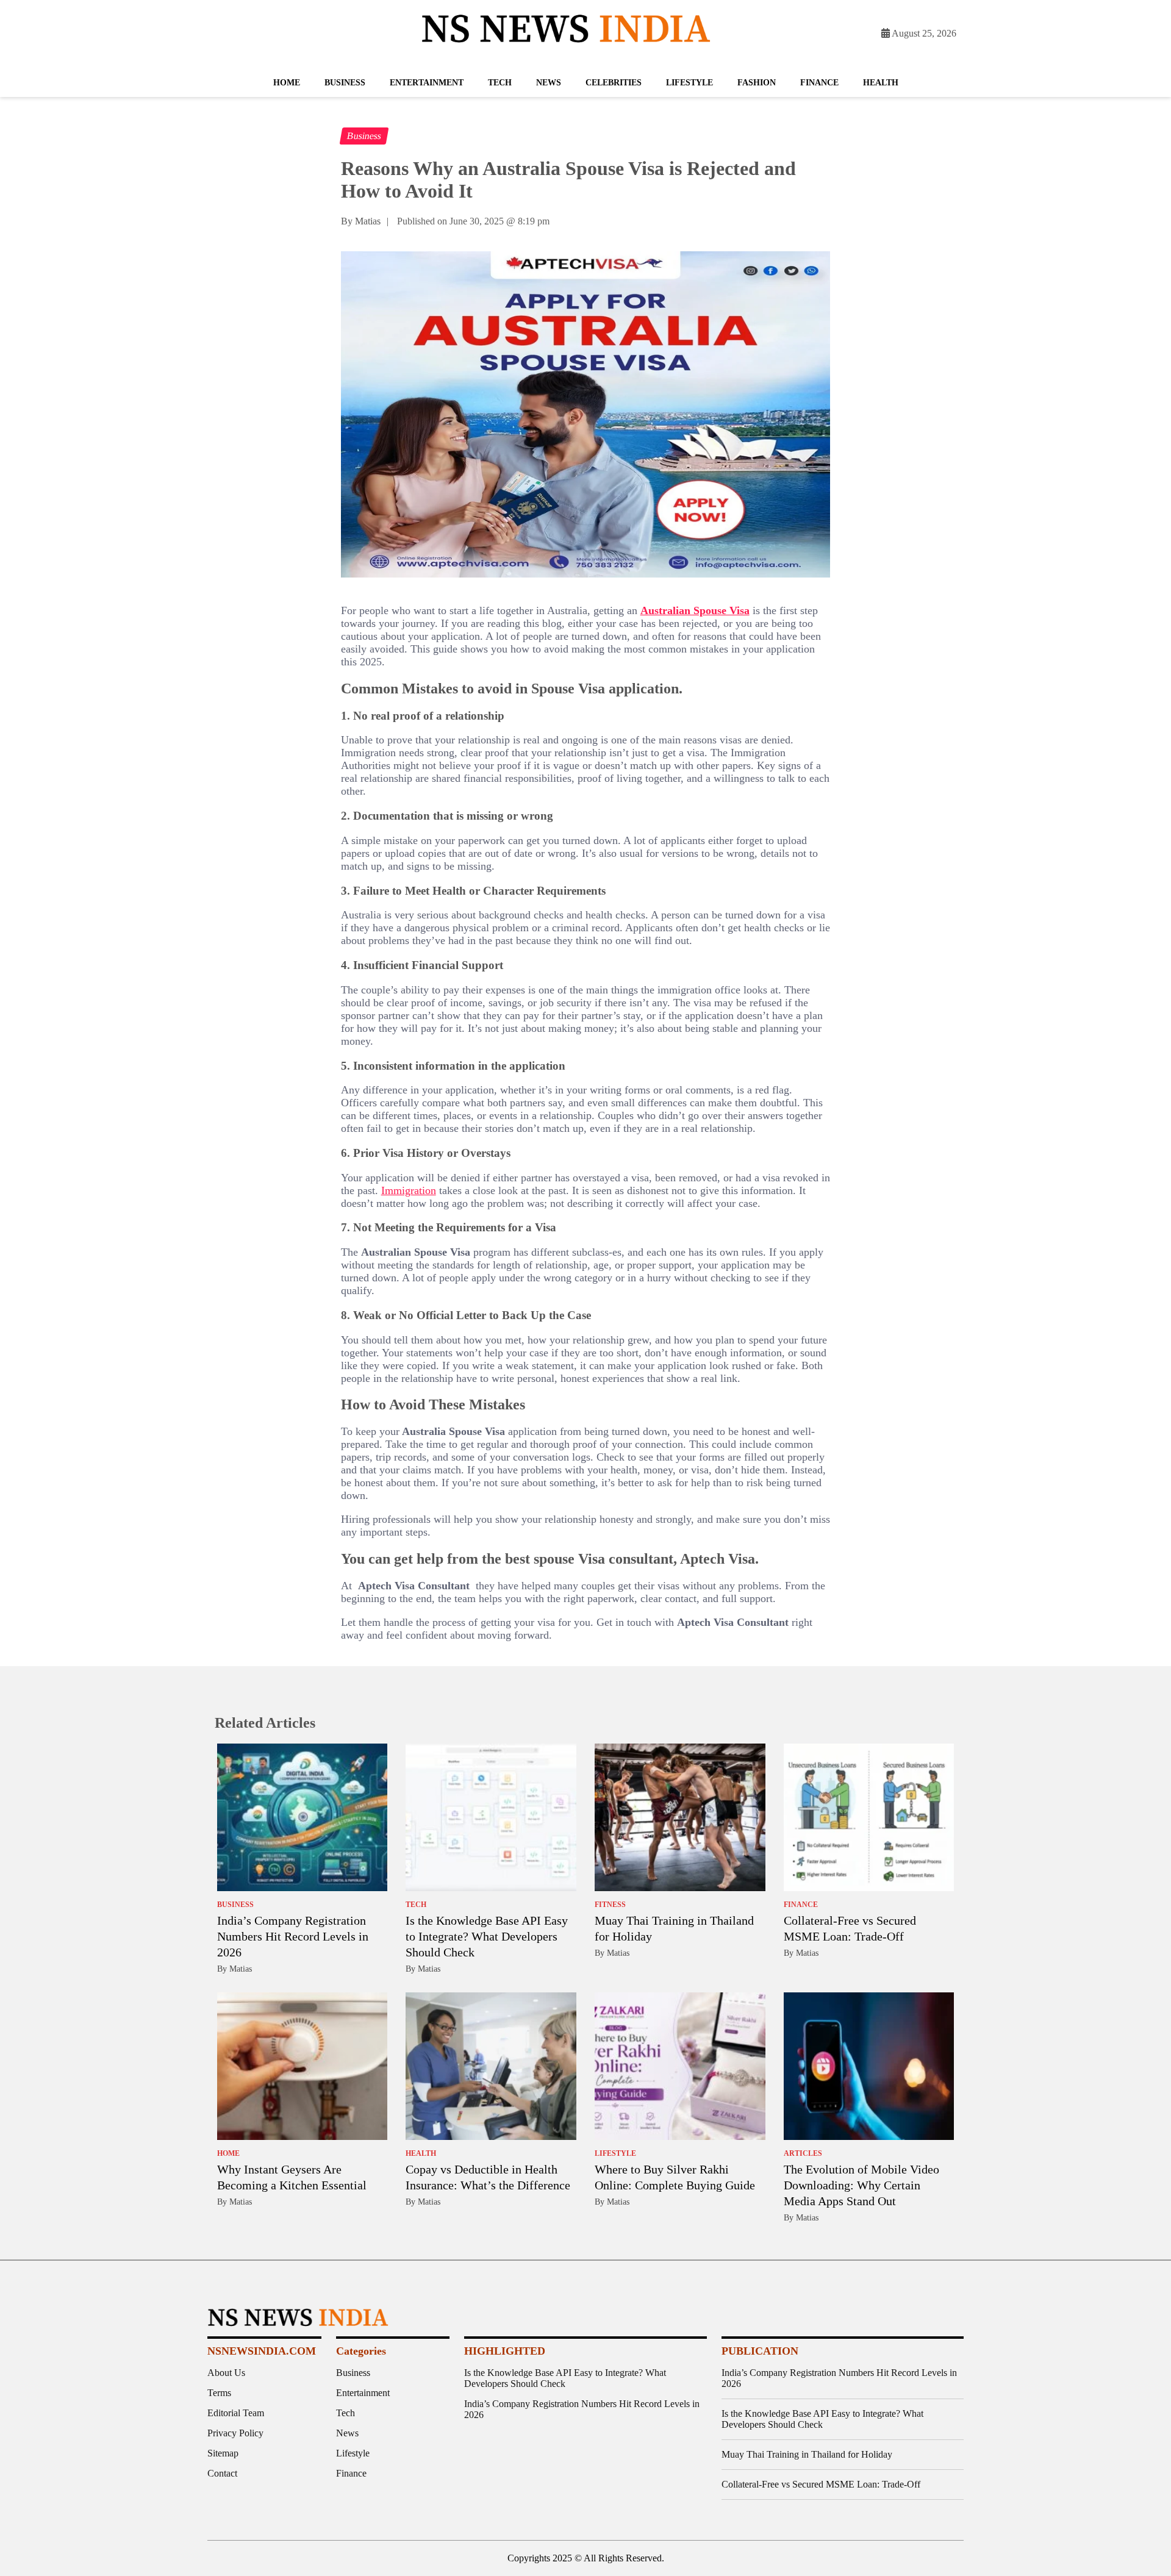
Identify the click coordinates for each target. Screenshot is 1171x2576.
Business (345, 83)
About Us (226, 2373)
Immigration (409, 1190)
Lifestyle (689, 83)
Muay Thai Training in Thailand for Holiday (807, 2454)
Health (881, 83)
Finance (819, 83)
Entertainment (427, 83)
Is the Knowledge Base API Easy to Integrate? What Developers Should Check (487, 1936)
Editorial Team (236, 2413)
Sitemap (223, 2453)
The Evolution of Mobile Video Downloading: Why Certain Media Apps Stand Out (861, 2185)
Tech (500, 83)
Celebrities (614, 83)
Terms (219, 2393)
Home (287, 83)
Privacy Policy (235, 2433)
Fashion (757, 83)
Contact (222, 2473)
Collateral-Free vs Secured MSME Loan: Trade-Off (821, 2484)
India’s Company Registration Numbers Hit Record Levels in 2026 (293, 1936)
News (549, 83)
